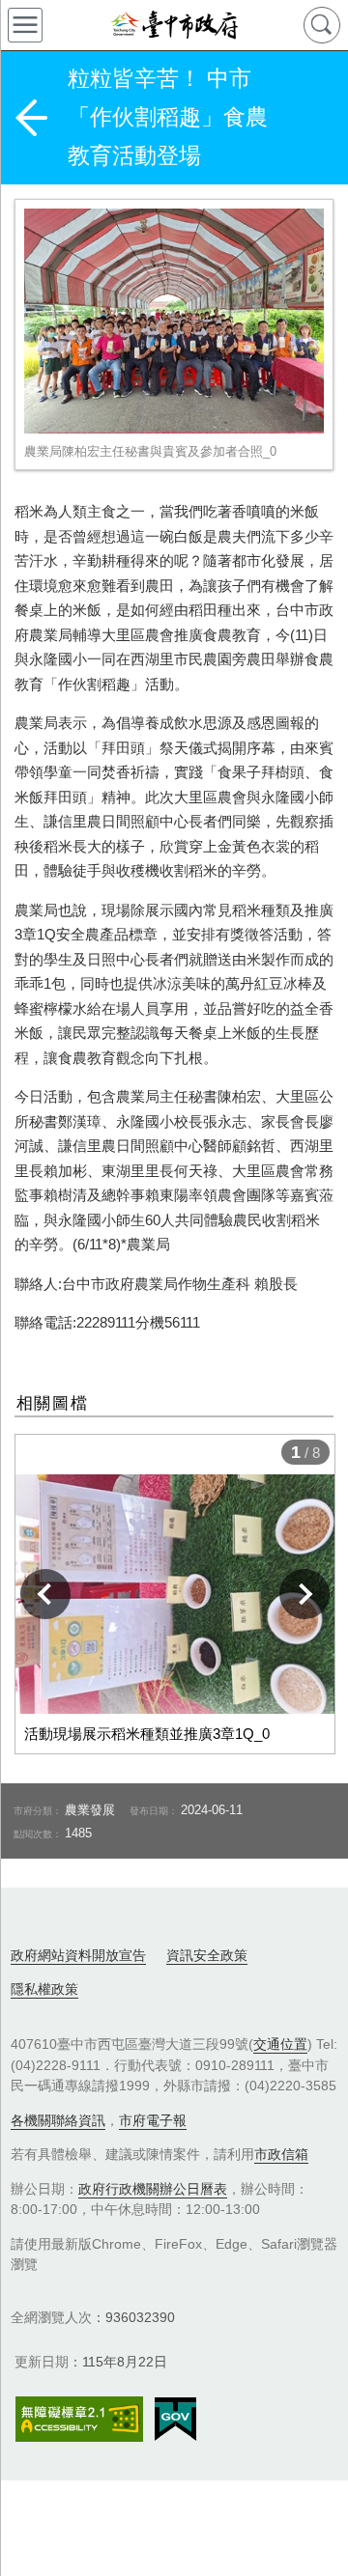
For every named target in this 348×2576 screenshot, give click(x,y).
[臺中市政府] (174, 25)
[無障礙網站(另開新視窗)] (79, 2419)
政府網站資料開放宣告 (78, 1955)
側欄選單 (25, 25)
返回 (31, 118)
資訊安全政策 (207, 1955)
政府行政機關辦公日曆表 (153, 2189)
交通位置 (280, 2044)
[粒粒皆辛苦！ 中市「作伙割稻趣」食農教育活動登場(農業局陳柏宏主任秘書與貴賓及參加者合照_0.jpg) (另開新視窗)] (174, 321)
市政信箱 (281, 2154)
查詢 (322, 25)
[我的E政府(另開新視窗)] (175, 2420)
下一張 (304, 1594)
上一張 (45, 1594)
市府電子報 (153, 2120)
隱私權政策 (44, 1989)
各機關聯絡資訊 (58, 2120)
